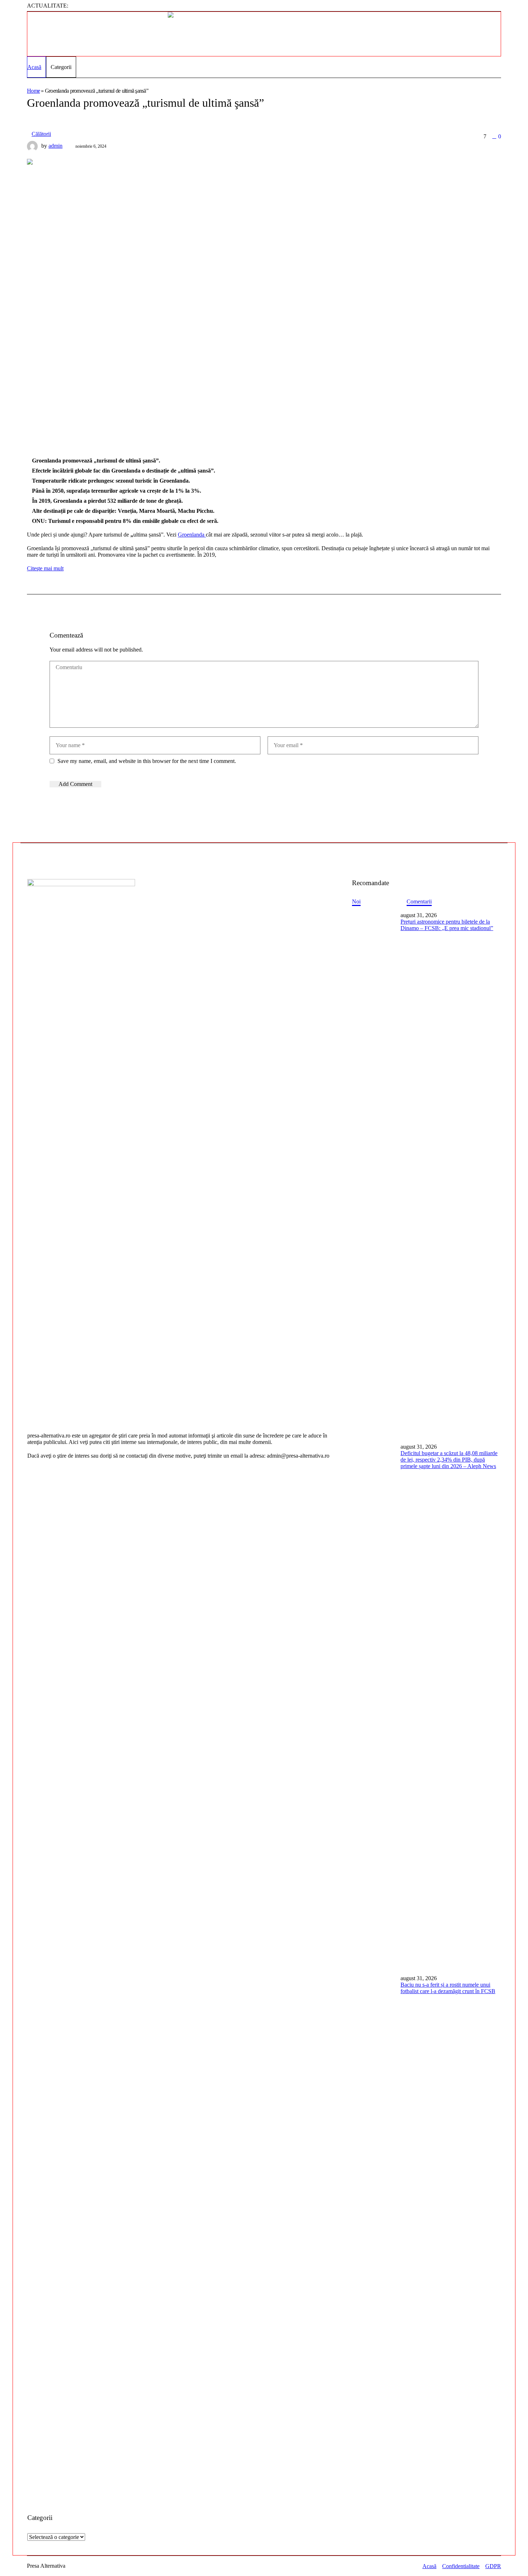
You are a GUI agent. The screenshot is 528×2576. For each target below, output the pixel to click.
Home (33, 91)
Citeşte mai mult (45, 568)
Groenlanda (192, 535)
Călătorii (41, 134)
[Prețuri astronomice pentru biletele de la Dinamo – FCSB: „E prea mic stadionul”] (374, 1174)
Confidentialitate (461, 2566)
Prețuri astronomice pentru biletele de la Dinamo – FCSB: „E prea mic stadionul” (447, 925)
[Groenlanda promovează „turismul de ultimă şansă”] (235, 297)
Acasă (429, 2566)
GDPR (493, 2566)
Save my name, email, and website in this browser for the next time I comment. (147, 761)
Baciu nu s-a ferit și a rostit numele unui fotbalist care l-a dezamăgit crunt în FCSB (448, 1988)
